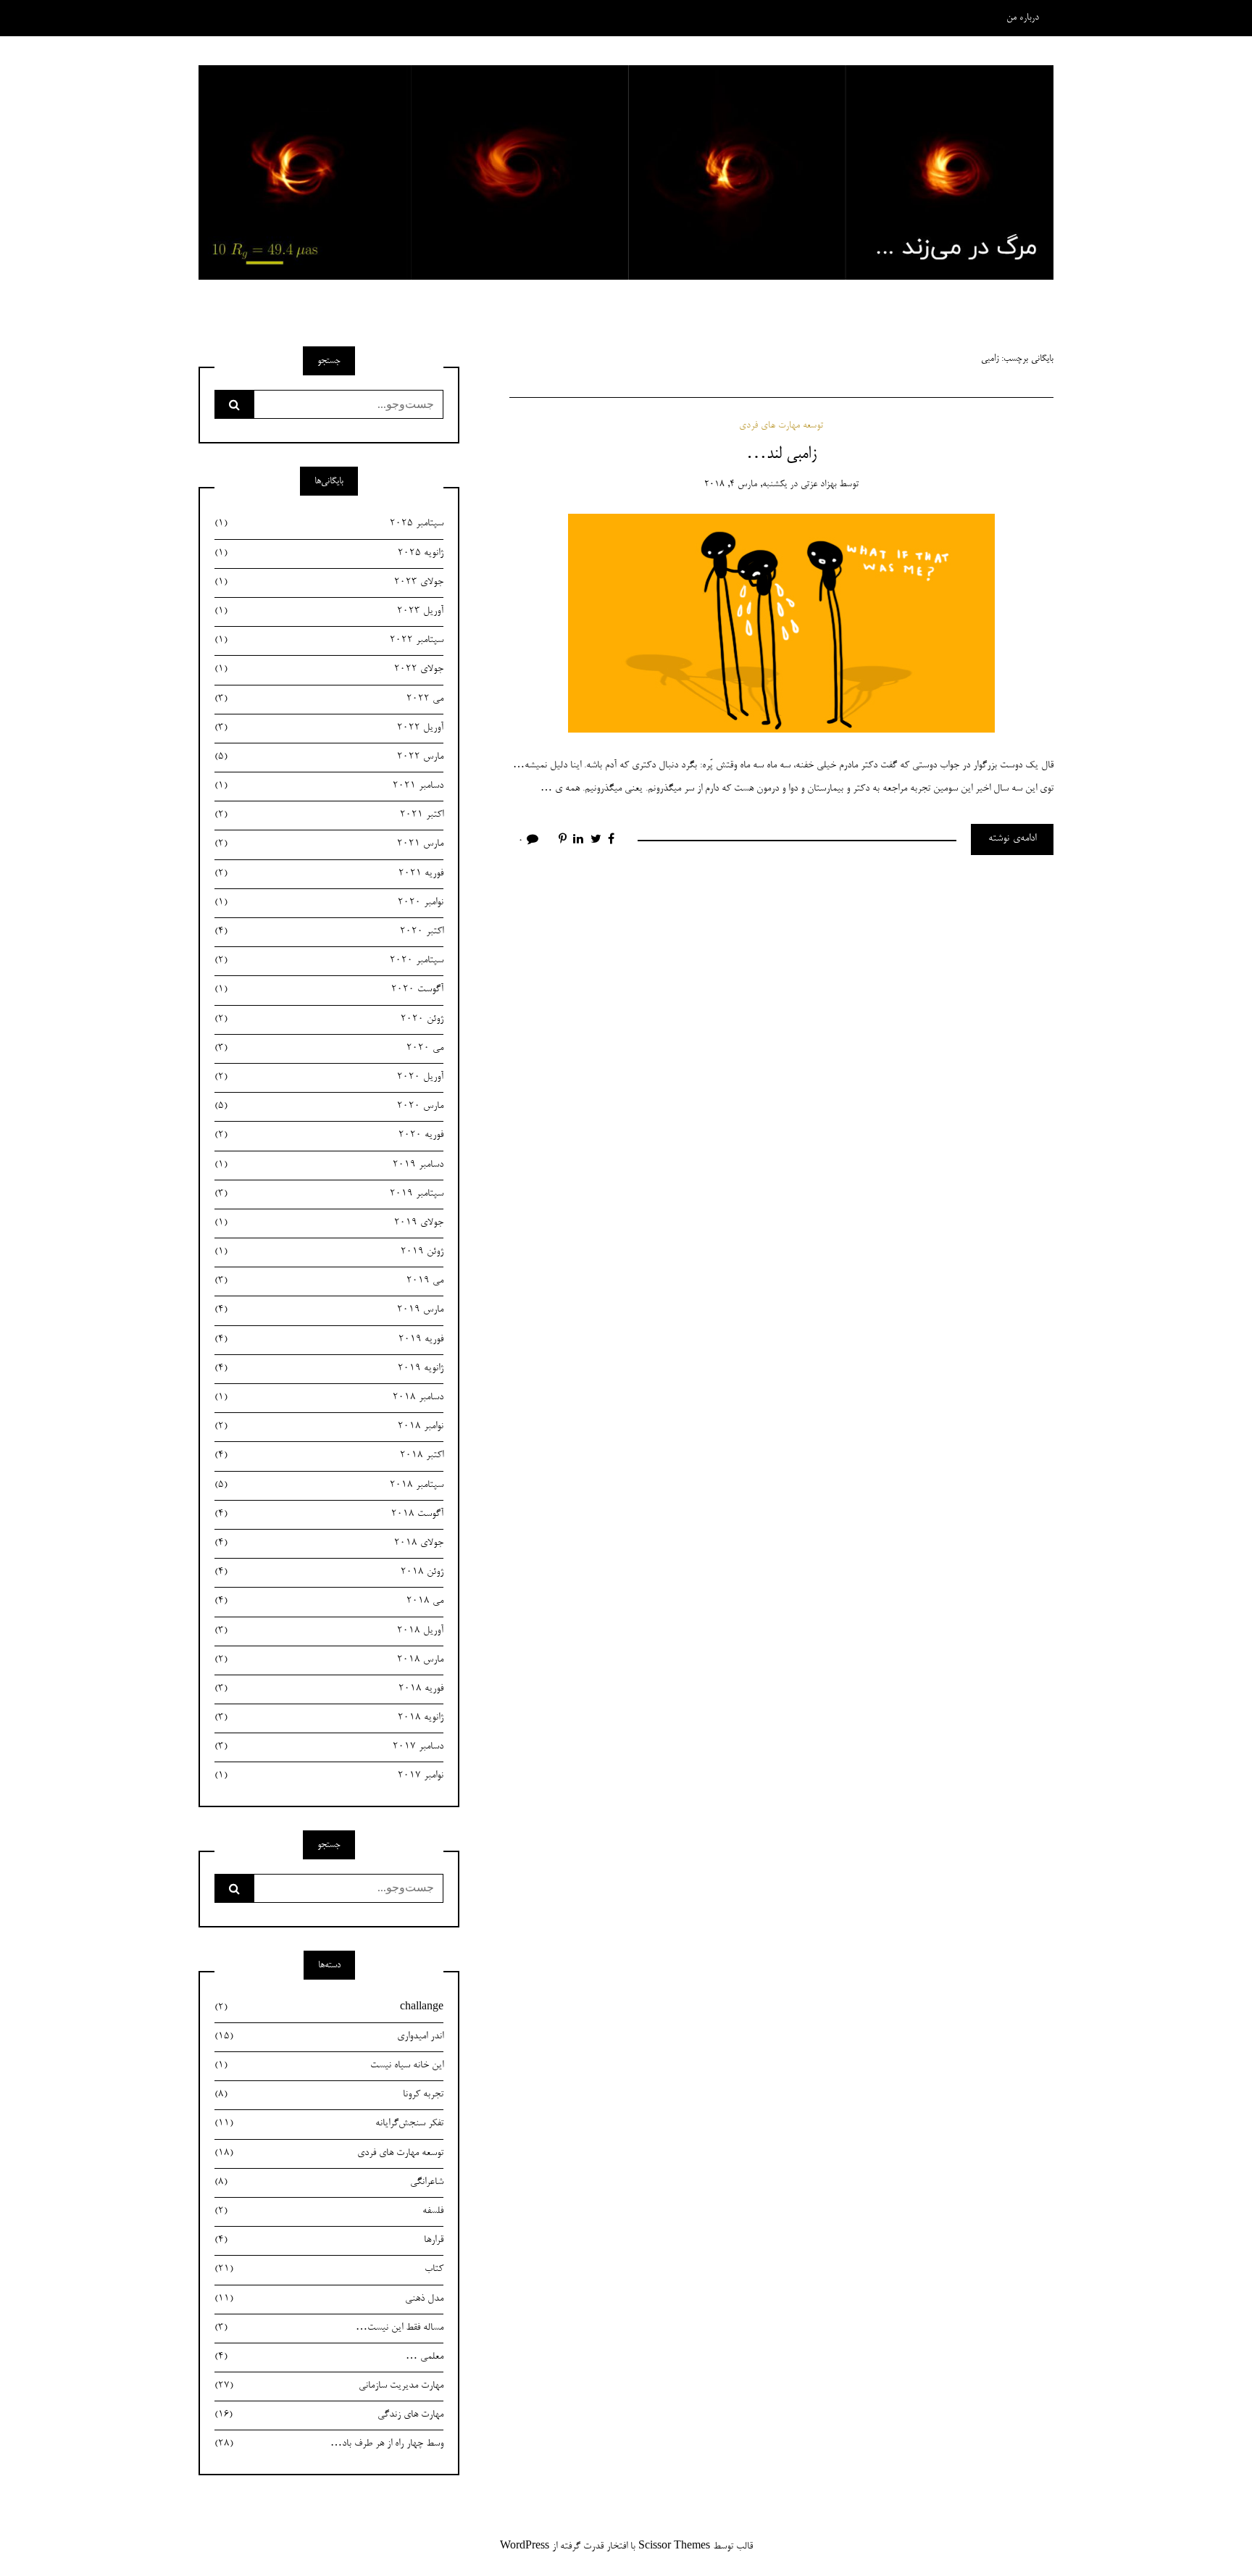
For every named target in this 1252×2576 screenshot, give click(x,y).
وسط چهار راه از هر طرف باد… (329, 2444)
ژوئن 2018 (329, 1572)
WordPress (525, 2547)
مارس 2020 (329, 1106)
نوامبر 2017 (329, 1776)
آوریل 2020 (329, 1077)
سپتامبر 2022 (329, 641)
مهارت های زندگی (329, 2415)
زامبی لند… (781, 454)
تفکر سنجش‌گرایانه (329, 2124)
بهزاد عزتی (818, 484)
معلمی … (329, 2357)
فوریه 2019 (329, 1340)
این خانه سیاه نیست (329, 2066)
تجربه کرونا (329, 2095)
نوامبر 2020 (329, 903)
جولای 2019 (329, 1223)
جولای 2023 (329, 583)
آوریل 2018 (329, 1631)
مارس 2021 (329, 844)
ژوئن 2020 (329, 1020)
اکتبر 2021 (329, 815)
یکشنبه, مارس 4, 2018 (746, 484)
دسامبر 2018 (329, 1398)
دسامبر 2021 (329, 786)
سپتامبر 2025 (329, 524)
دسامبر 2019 (329, 1165)
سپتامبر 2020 (329, 961)
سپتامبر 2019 (329, 1194)
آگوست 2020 (329, 990)
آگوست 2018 (329, 1514)
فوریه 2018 (329, 1689)
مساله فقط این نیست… (329, 2328)
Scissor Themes (674, 2547)
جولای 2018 (329, 1543)
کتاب (329, 2269)
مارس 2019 (329, 1310)
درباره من (1023, 18)
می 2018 (329, 1601)
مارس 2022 (329, 757)
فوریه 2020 (329, 1135)
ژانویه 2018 (329, 1718)
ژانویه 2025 (329, 554)
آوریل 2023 (329, 612)
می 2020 (329, 1049)
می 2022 (329, 699)
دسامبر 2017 (329, 1747)
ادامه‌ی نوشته (1012, 839)
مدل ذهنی (329, 2299)
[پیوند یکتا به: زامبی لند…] (781, 625)
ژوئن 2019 (329, 1252)
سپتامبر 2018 (329, 1485)
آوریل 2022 (329, 728)
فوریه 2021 (329, 874)
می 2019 (329, 1281)
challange (329, 2008)
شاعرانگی (329, 2183)
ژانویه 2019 (329, 1369)
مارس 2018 (329, 1660)
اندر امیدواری (329, 2037)
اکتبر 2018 (329, 1456)
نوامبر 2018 (329, 1427)
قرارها (329, 2241)
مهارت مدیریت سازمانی (329, 2386)
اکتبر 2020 (329, 932)
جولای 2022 (329, 670)
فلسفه (329, 2212)
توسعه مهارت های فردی (781, 426)
